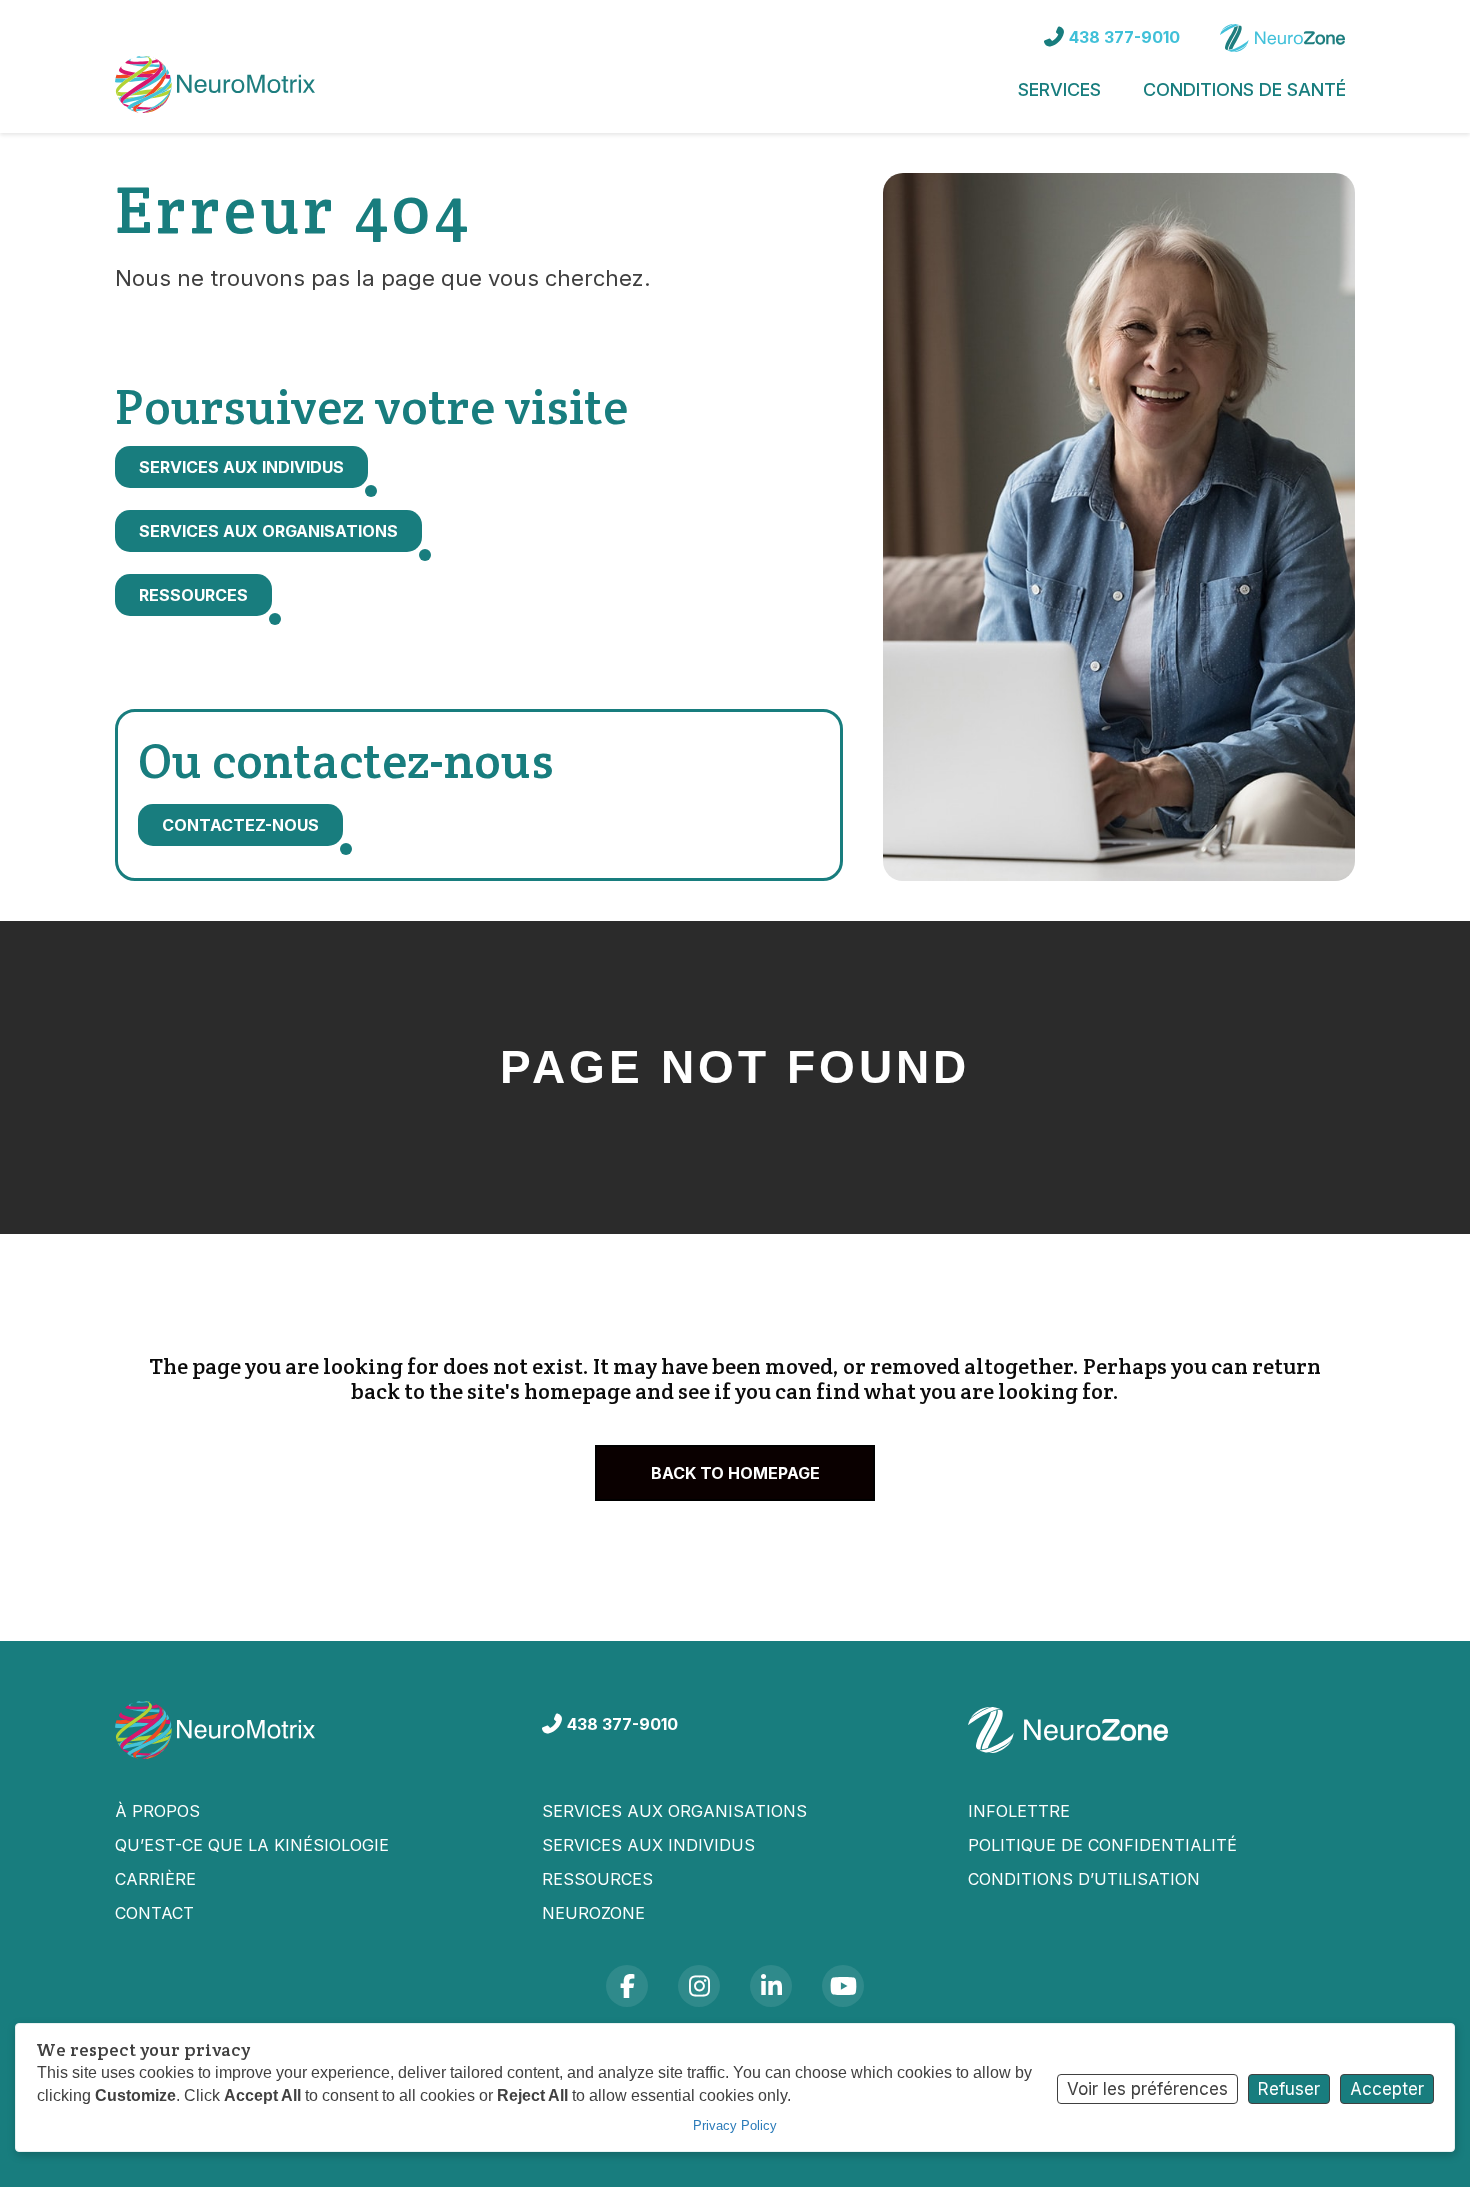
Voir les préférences (1147, 2089)
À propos (157, 1811)
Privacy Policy (735, 2125)
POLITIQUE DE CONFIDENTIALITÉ (1102, 1845)
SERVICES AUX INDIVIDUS (648, 1845)
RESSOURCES (597, 1879)
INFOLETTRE (1019, 1811)
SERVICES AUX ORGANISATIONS (674, 1811)
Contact (154, 1913)
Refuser (1289, 2089)
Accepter (1387, 2089)
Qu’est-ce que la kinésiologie (252, 1845)
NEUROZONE (593, 1913)
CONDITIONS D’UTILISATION (1084, 1879)
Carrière (155, 1879)
